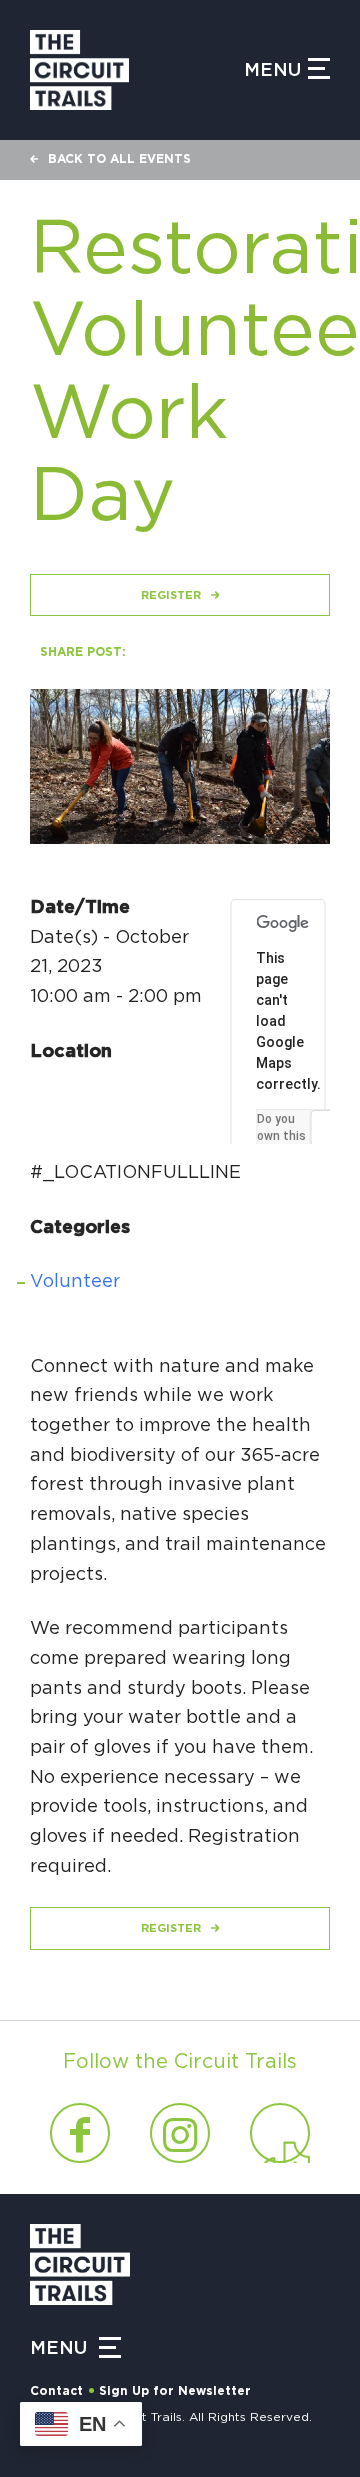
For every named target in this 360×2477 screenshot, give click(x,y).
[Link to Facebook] (80, 2133)
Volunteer (75, 1282)
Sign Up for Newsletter (175, 2391)
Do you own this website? (283, 1136)
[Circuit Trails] (137, 70)
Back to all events (119, 159)
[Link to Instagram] (180, 2133)
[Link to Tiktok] (280, 2133)
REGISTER (171, 595)
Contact (56, 2391)
